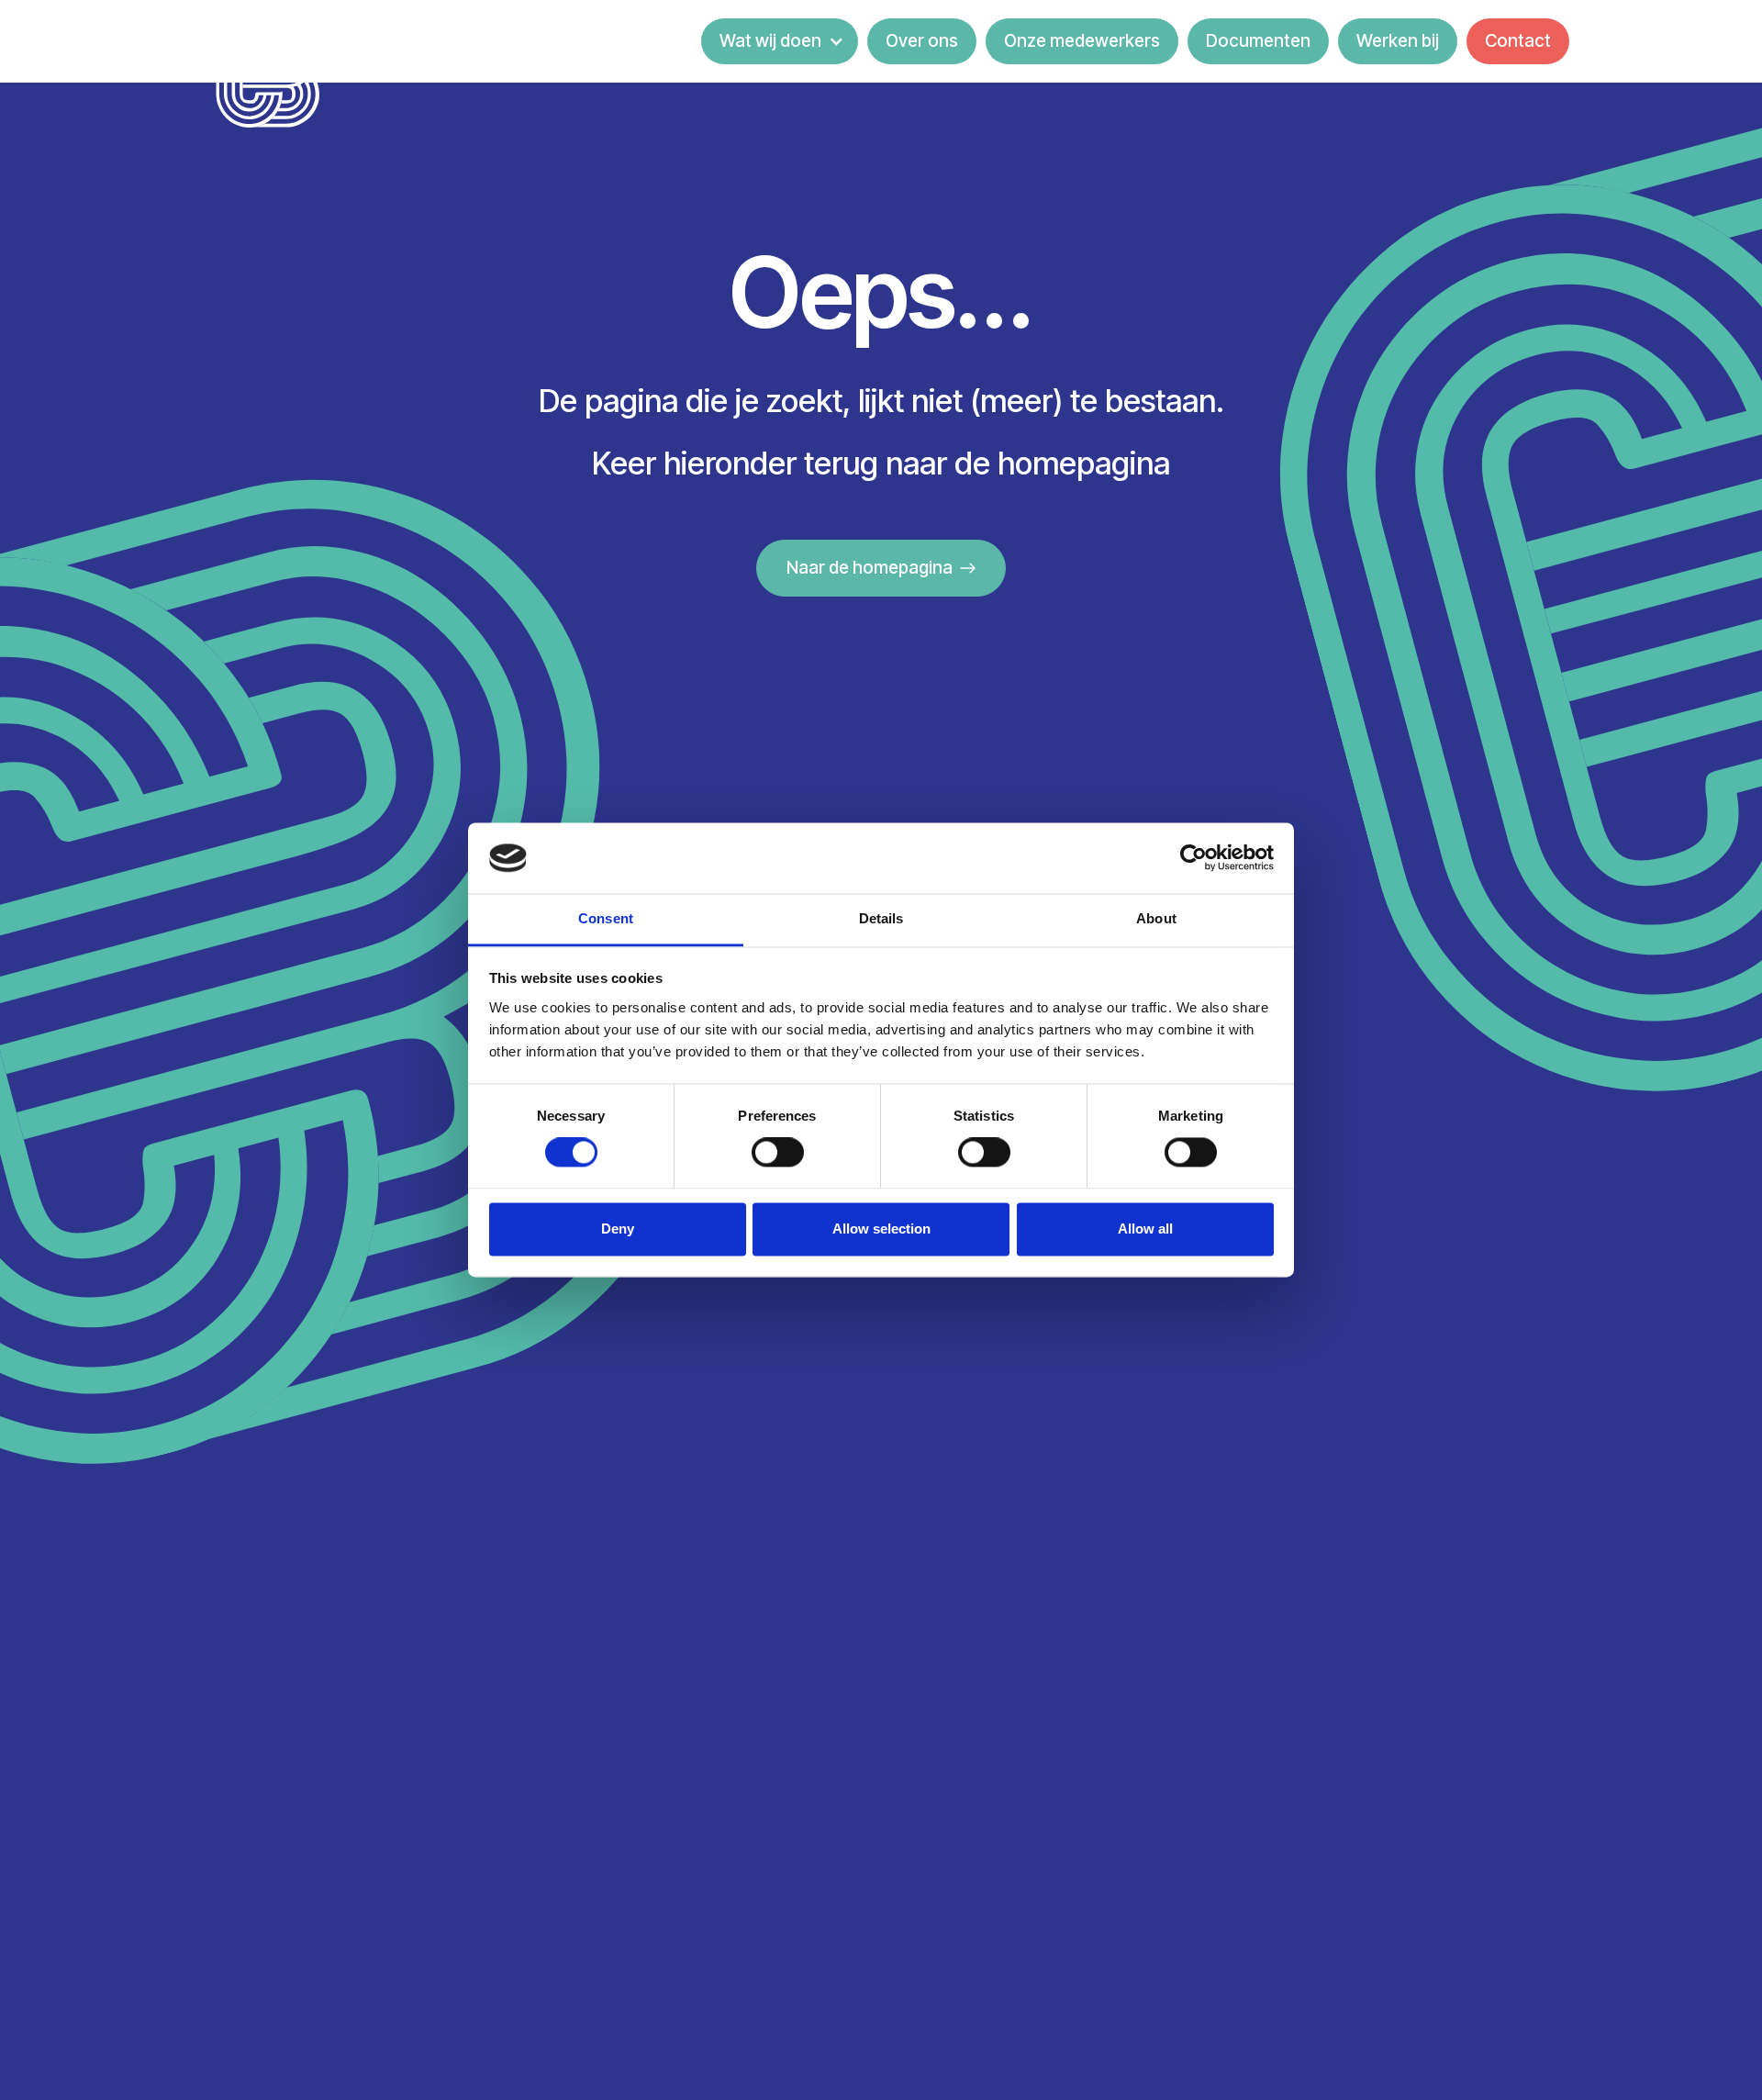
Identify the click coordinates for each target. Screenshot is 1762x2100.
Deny (618, 1229)
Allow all (1145, 1229)
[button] (780, 41)
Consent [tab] (606, 918)
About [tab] (1156, 918)
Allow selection (881, 1229)
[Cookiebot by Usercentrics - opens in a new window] (1193, 858)
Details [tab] (881, 918)
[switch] (778, 1153)
